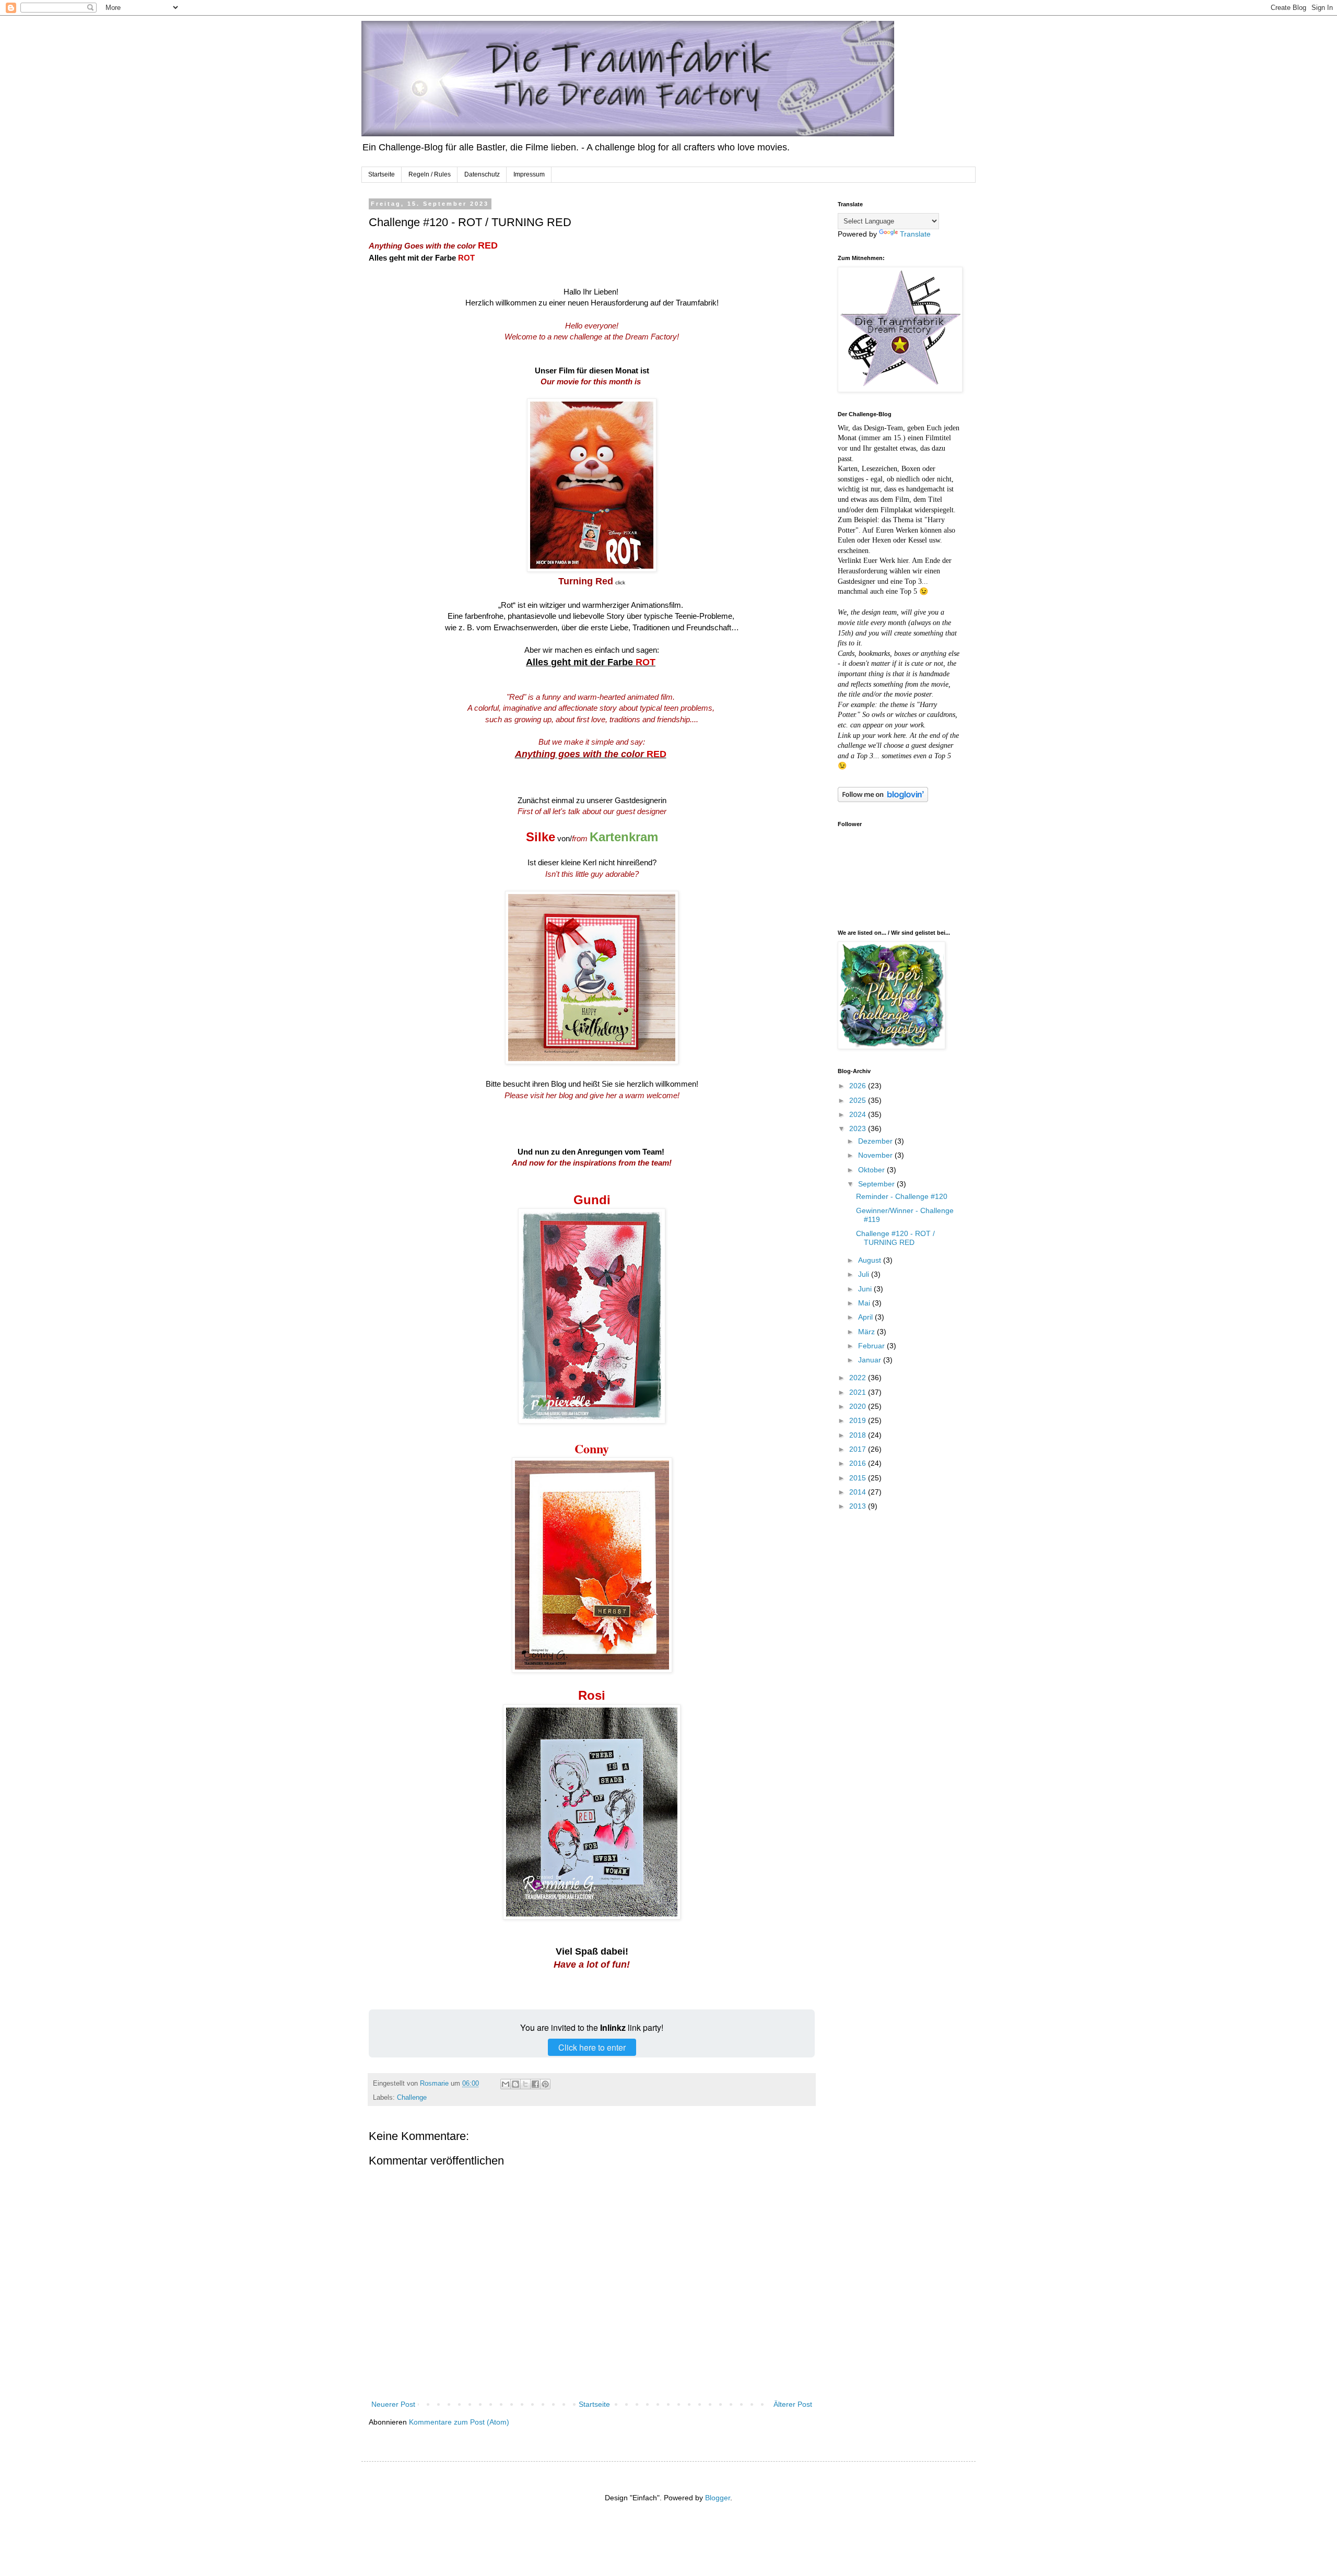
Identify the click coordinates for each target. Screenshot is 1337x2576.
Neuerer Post (393, 2404)
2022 (859, 1378)
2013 (859, 1506)
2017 (859, 1449)
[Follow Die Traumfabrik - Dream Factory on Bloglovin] (883, 799)
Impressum (529, 174)
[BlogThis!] (515, 2084)
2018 (859, 1435)
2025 (859, 1100)
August (871, 1260)
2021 (859, 1392)
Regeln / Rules (430, 174)
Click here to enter (592, 2047)
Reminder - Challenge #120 (902, 1196)
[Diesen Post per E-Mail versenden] (506, 2084)
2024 (859, 1114)
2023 (859, 1128)
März (867, 1332)
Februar (872, 1346)
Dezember (876, 1141)
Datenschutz (482, 174)
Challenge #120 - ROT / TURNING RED (895, 1238)
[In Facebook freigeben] (535, 2084)
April (866, 1317)
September (877, 1184)
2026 (859, 1086)
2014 (859, 1492)
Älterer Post (793, 2404)
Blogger (718, 2498)
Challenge (412, 2098)
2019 (859, 1420)
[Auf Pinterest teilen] (545, 2084)
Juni (866, 1289)
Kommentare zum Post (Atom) (459, 2422)
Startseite (382, 174)
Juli (865, 1274)
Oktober (872, 1170)
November (876, 1155)
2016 (859, 1463)
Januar (871, 1360)
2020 (859, 1406)
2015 (859, 1478)
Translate (915, 234)
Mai (865, 1303)
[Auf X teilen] (525, 2084)
